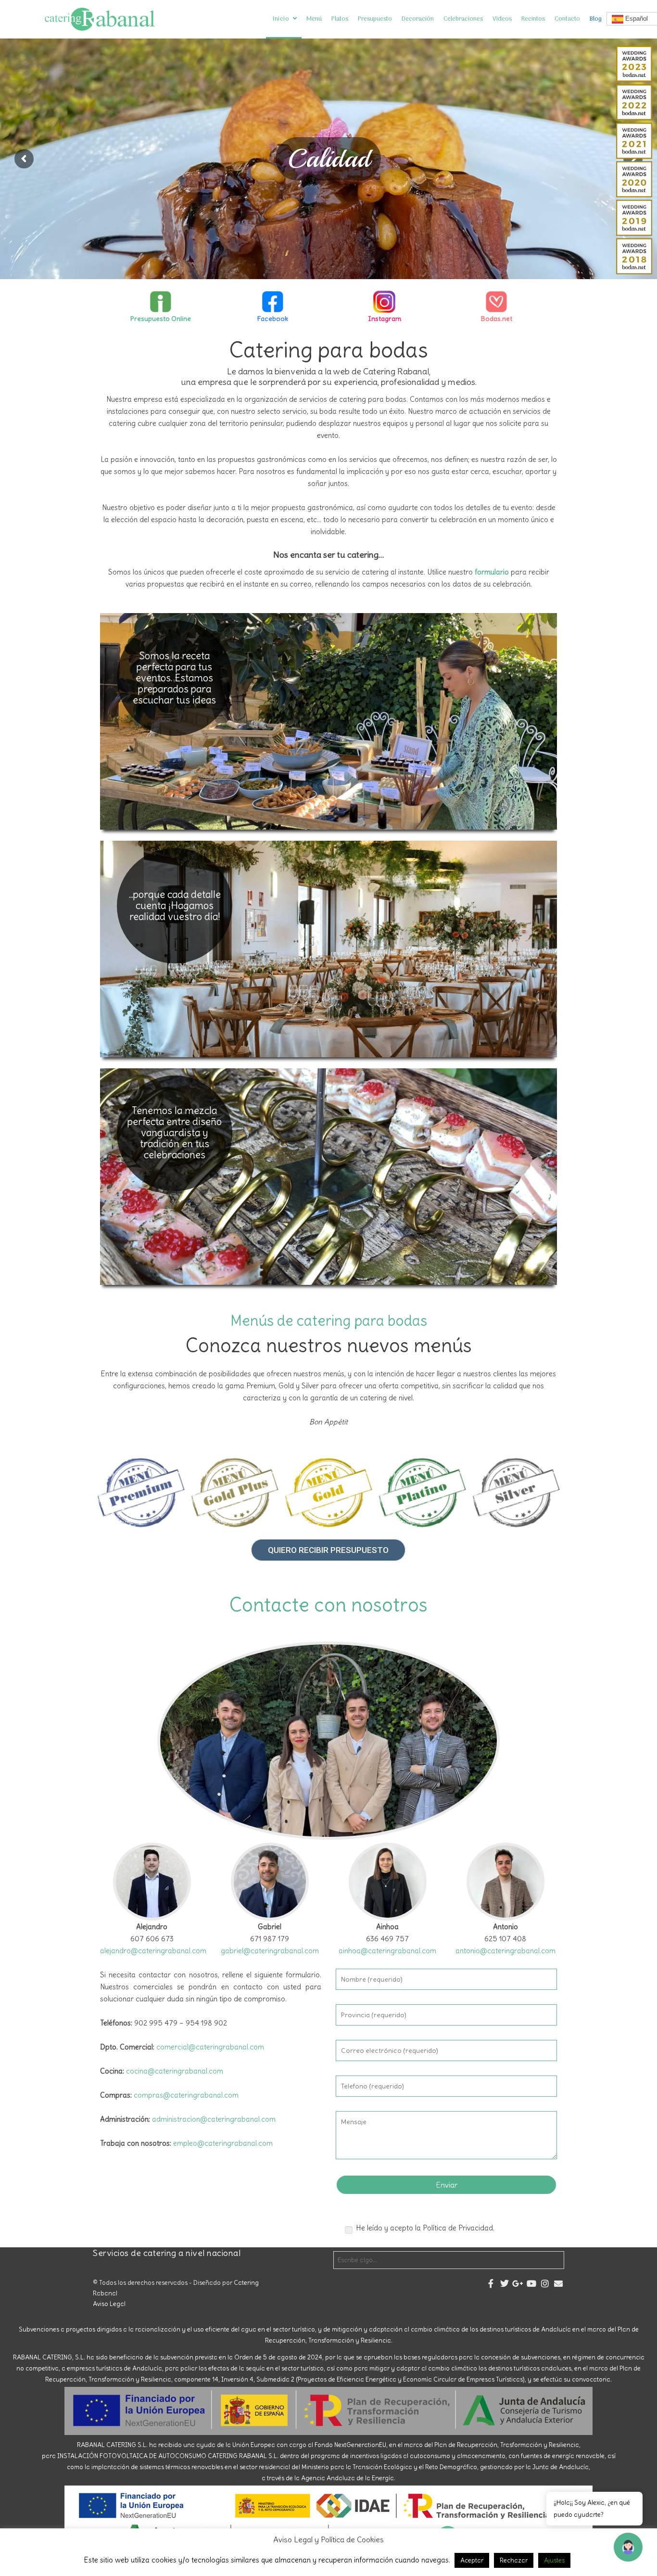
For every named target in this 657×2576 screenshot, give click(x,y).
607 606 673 (152, 1939)
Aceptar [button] (472, 2560)
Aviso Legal (109, 2304)
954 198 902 (206, 2023)
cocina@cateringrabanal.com (175, 2071)
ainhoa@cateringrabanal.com (387, 1951)
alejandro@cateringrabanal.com (153, 1951)
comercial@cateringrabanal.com (210, 2047)
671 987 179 (270, 1939)
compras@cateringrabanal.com (186, 2095)
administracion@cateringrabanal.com (214, 2119)
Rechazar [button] (514, 2560)
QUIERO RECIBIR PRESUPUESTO (328, 1550)
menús (334, 1374)
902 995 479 (156, 2023)
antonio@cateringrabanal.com (505, 1951)
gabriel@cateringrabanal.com (270, 1951)
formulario (492, 572)
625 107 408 (505, 1939)
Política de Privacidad (458, 2228)
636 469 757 (387, 1939)
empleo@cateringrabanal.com (223, 2143)
